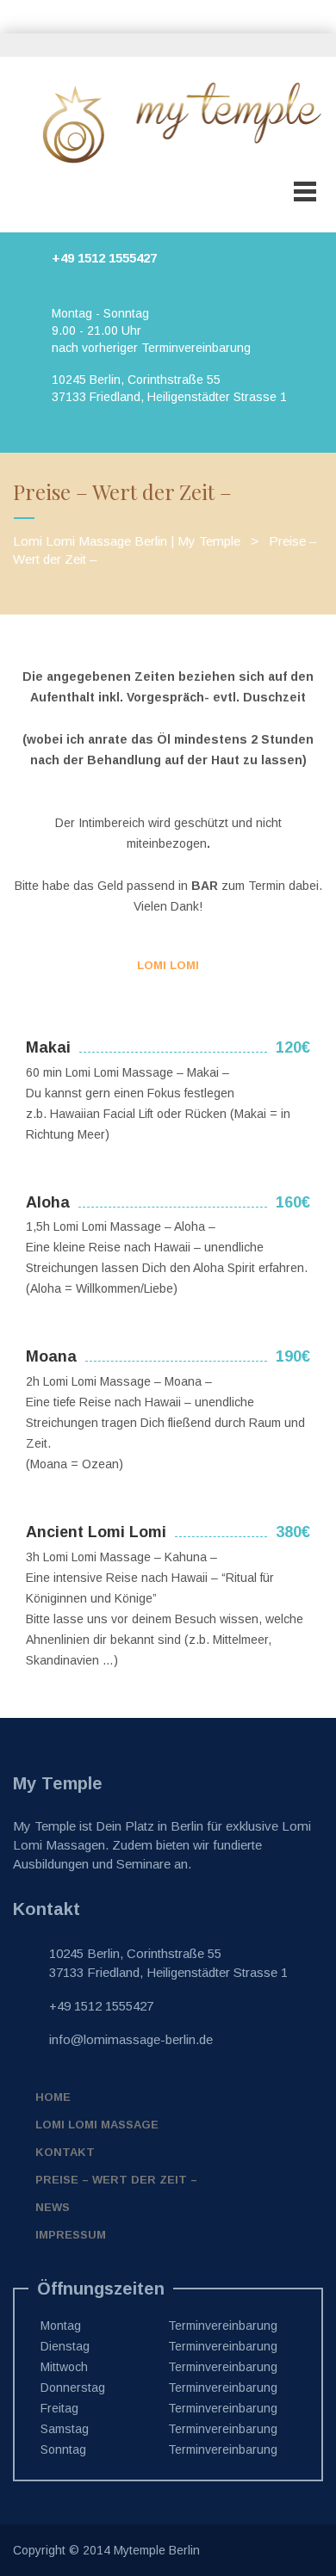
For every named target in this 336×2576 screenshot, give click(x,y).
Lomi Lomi (168, 965)
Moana (51, 1356)
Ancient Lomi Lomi (96, 1532)
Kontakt (65, 2152)
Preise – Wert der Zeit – (116, 2180)
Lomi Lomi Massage (97, 2125)
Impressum (71, 2235)
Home (53, 2097)
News (53, 2207)
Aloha (48, 1202)
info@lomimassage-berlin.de (131, 2039)
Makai (48, 1047)
